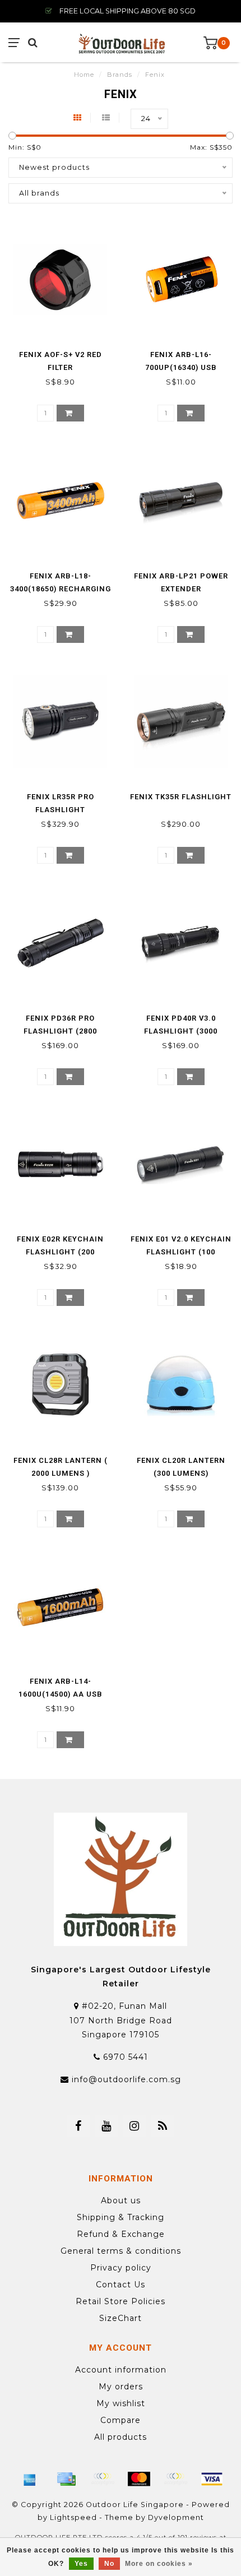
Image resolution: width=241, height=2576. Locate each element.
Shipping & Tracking (121, 2217)
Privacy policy (121, 2268)
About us (121, 2200)
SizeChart (121, 2318)
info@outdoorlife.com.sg (126, 2079)
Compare (121, 2420)
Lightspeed (73, 2517)
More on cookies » (159, 2564)
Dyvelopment (176, 2517)
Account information (121, 2370)
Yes (81, 2564)
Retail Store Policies (121, 2301)
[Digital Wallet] (103, 2479)
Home (84, 75)
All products (121, 2437)
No (109, 2564)
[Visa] (212, 2479)
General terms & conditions (121, 2251)
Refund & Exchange (121, 2234)
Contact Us (121, 2285)
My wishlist (121, 2403)
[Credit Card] (66, 2479)
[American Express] (30, 2479)
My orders (121, 2387)
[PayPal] (175, 2479)
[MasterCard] (139, 2479)
